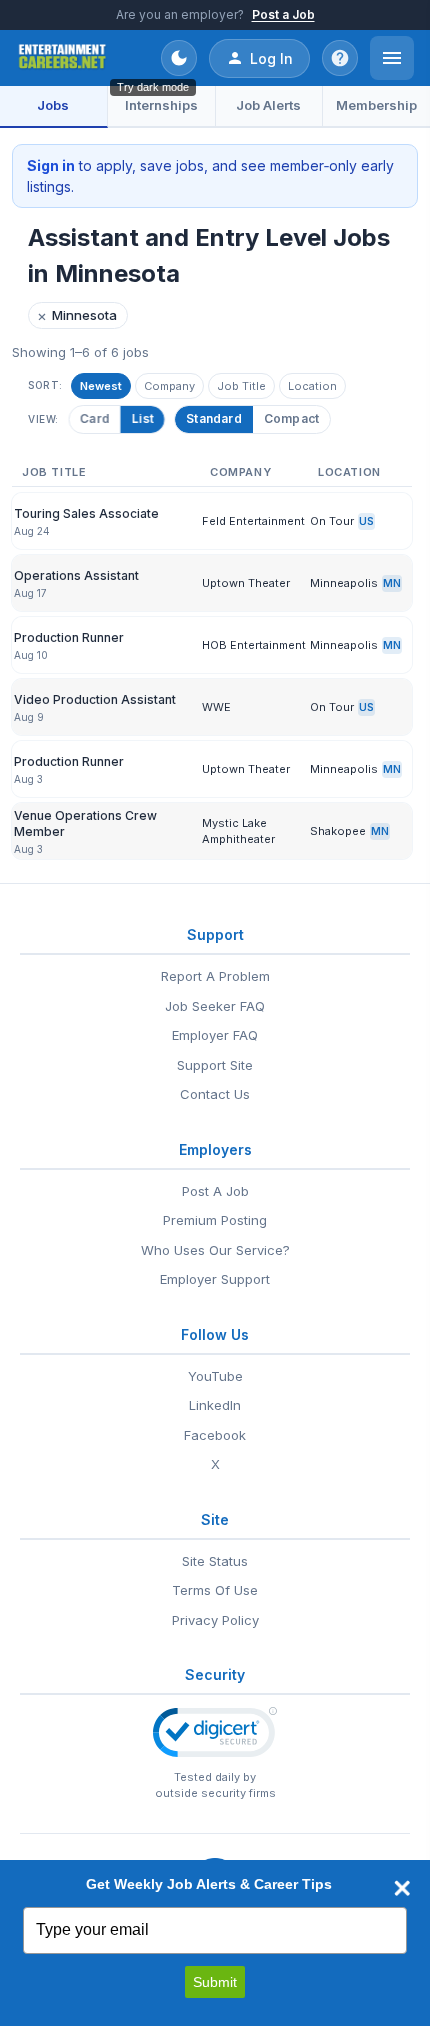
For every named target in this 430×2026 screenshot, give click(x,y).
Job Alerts (268, 105)
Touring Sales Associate (86, 513)
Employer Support (215, 1279)
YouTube (215, 1376)
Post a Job (283, 14)
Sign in (51, 165)
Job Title (241, 386)
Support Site (215, 1065)
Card (94, 418)
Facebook (215, 1435)
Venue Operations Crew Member (85, 823)
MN (392, 583)
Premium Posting (215, 1220)
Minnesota (77, 315)
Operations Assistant (76, 575)
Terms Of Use (215, 1590)
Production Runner (69, 637)
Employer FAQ (215, 1035)
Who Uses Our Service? (215, 1250)
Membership (376, 105)
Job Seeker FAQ (215, 1006)
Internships (161, 105)
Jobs (53, 105)
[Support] (340, 58)
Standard (214, 418)
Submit (215, 1982)
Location (312, 386)
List (141, 418)
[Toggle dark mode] (179, 58)
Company (169, 386)
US (366, 521)
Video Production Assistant (95, 699)
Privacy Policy (215, 1620)
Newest (101, 386)
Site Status (215, 1561)
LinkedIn (215, 1405)
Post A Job (215, 1191)
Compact (291, 418)
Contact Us (215, 1094)
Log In (271, 58)
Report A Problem (215, 976)
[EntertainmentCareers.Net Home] (62, 58)
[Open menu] (392, 58)
